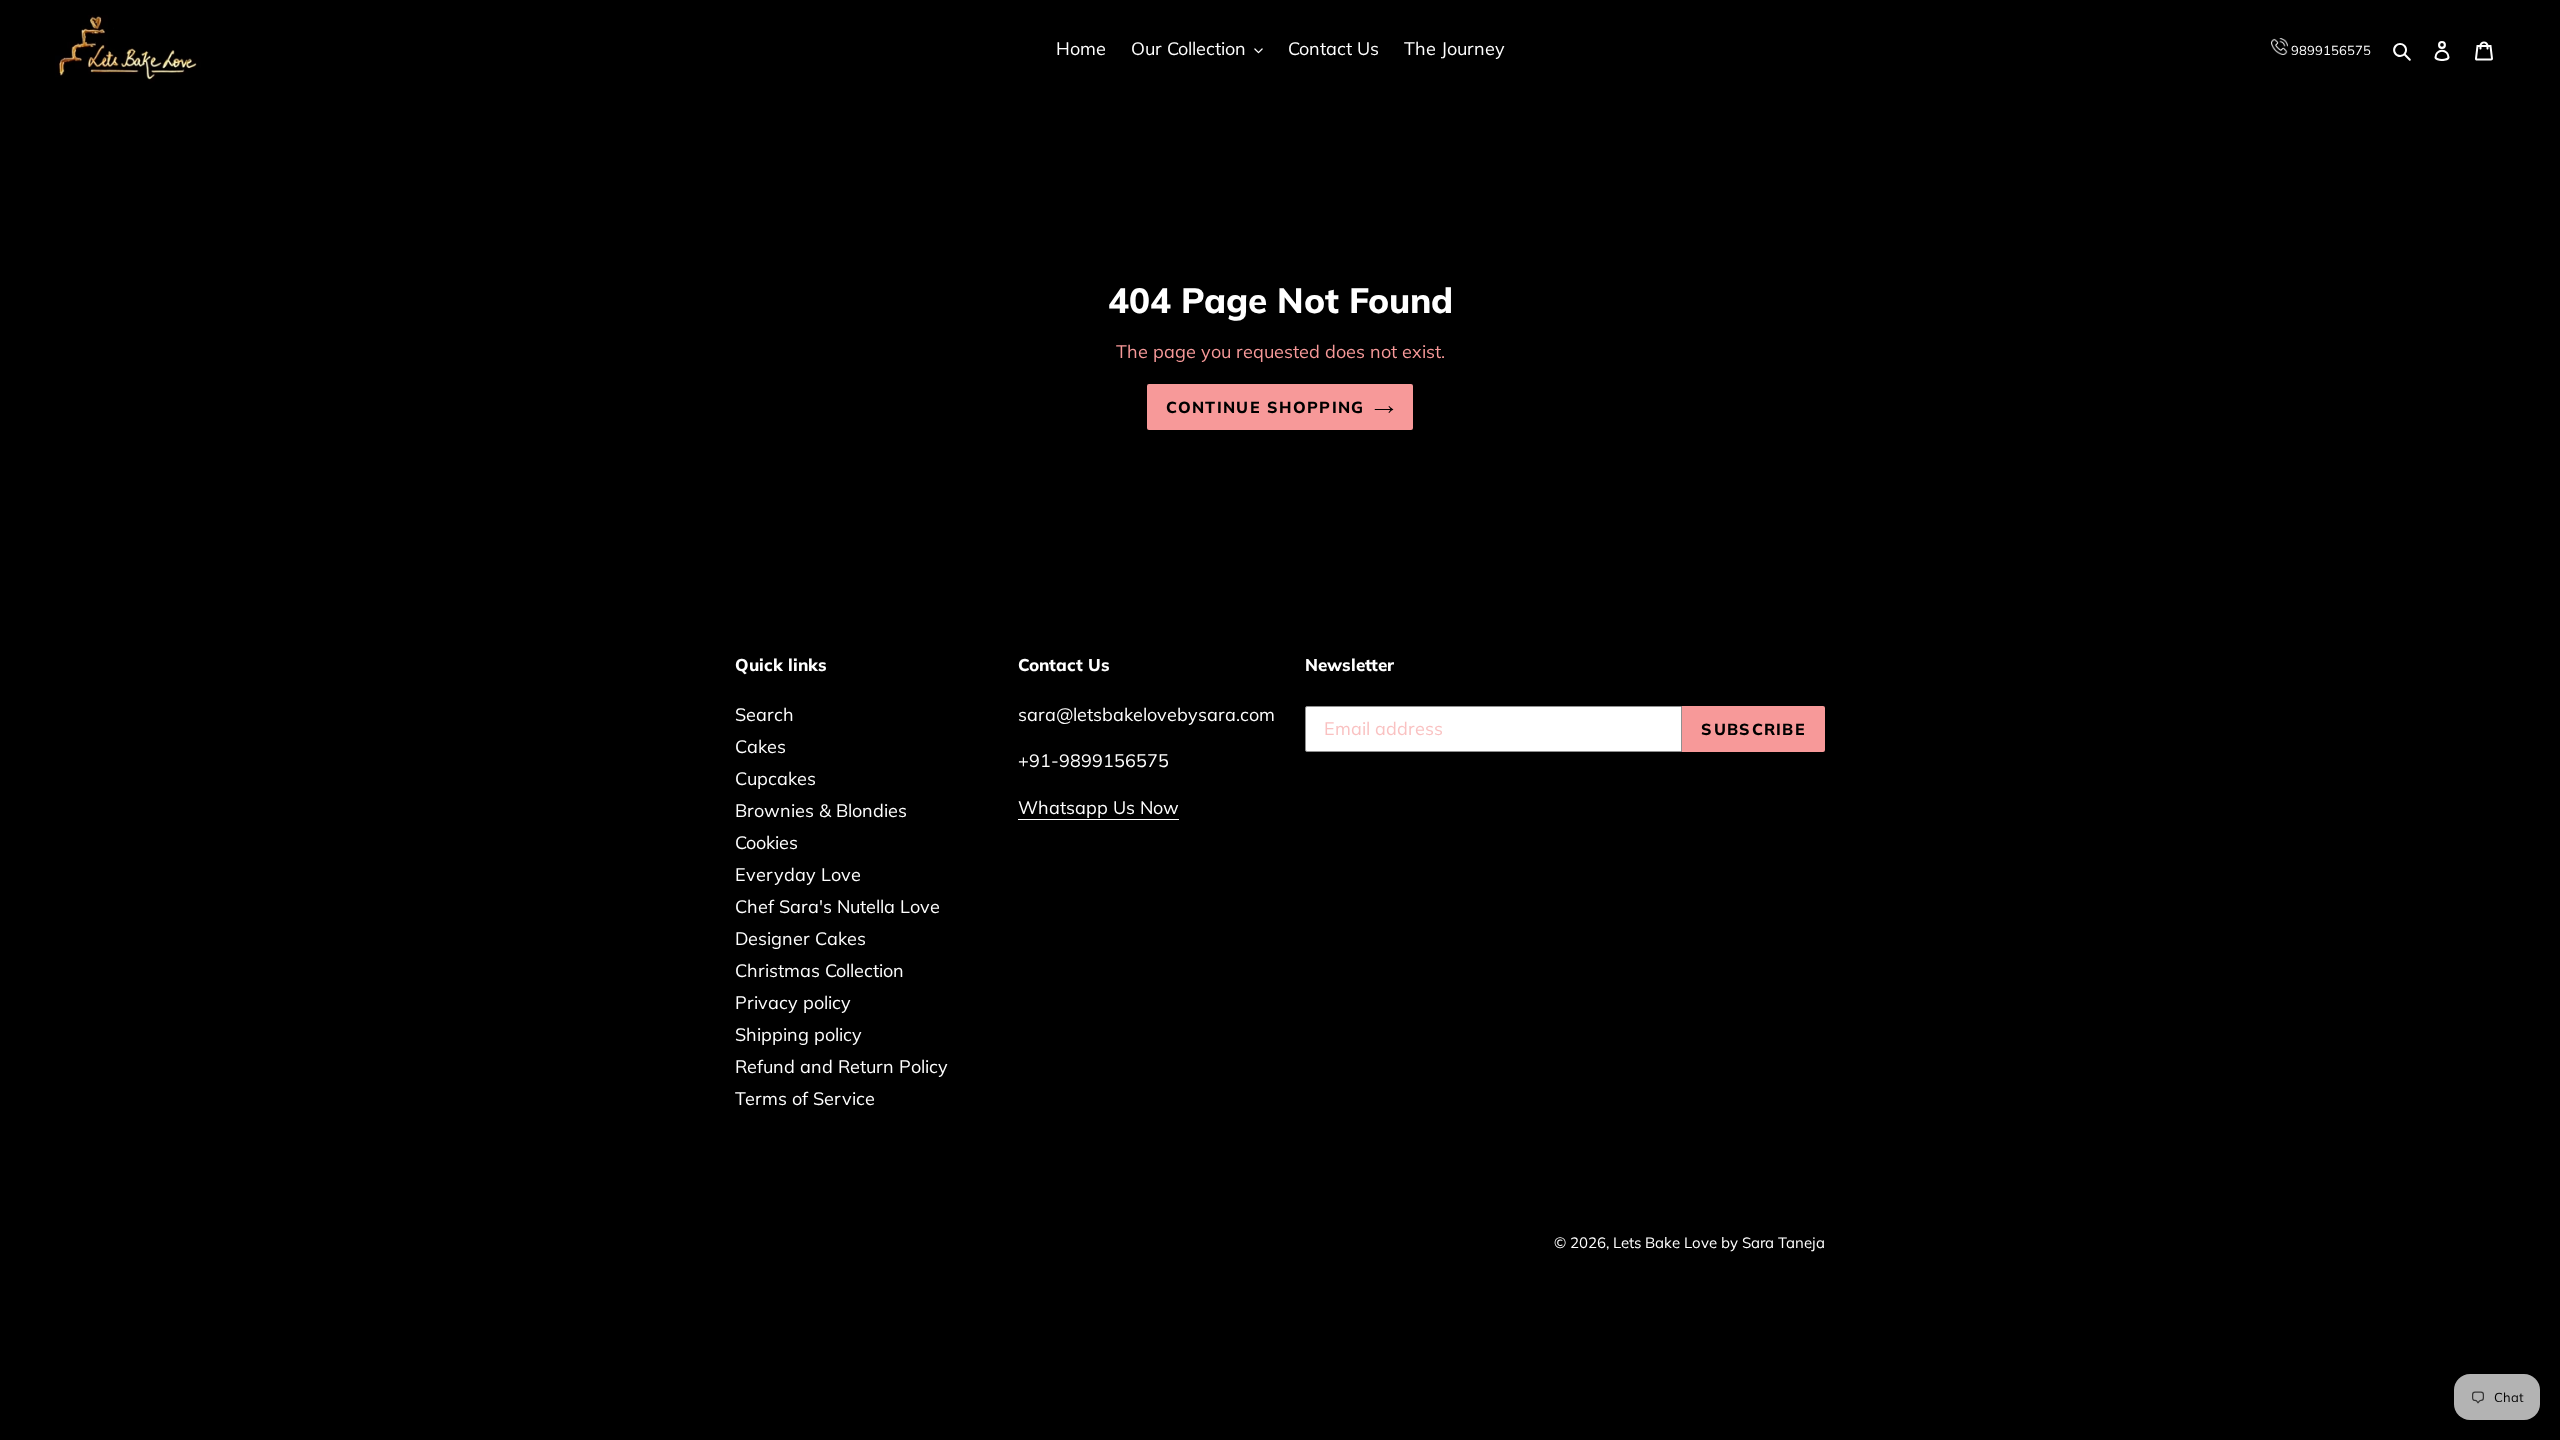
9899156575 (2329, 50)
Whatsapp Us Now (1098, 807)
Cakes (760, 746)
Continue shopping (1265, 407)
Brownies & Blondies (821, 810)
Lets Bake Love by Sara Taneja (1719, 1242)
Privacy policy (793, 1002)
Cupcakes (775, 778)
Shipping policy (798, 1034)
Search (764, 714)
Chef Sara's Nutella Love (837, 906)
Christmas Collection (819, 970)
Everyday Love (798, 874)
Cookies (766, 842)
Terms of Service (805, 1098)
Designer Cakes (800, 938)
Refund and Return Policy (841, 1066)
